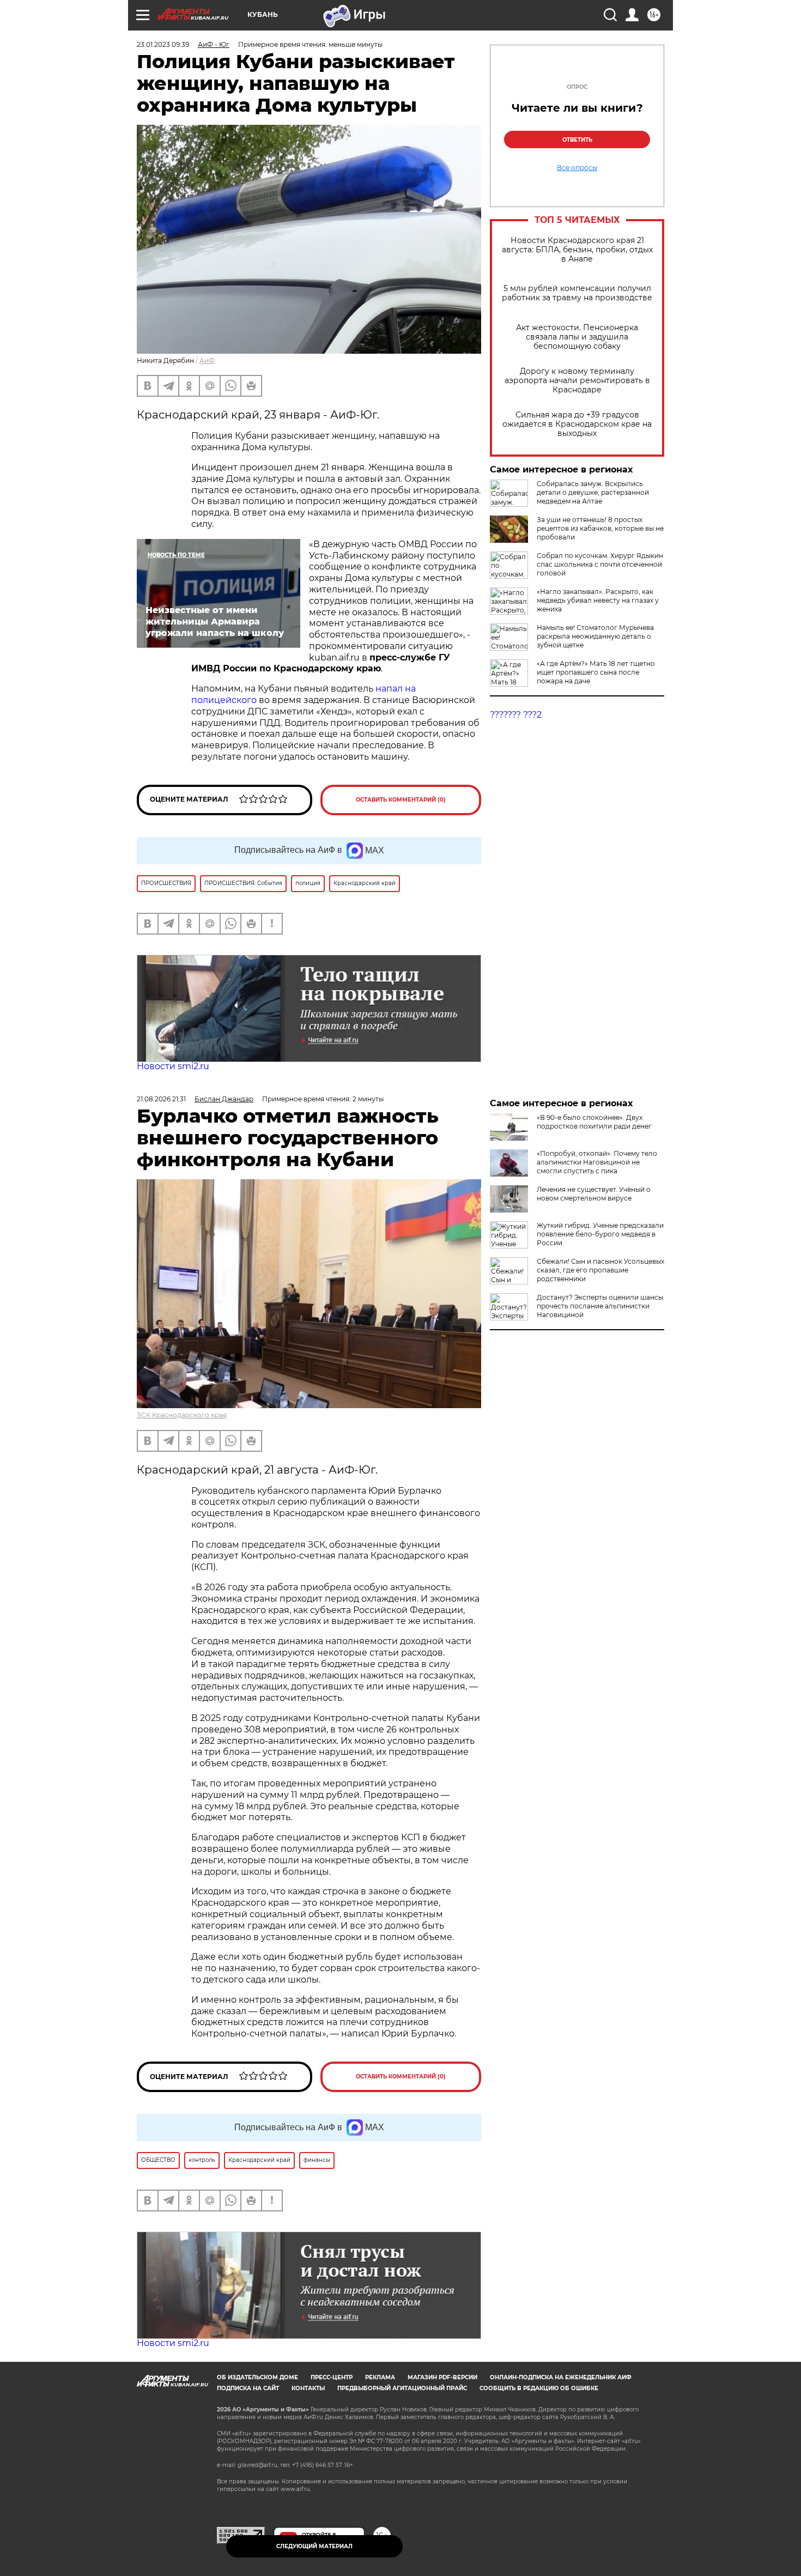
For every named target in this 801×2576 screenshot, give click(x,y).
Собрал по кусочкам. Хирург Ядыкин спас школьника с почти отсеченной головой (600, 564)
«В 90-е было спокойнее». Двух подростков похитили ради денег (594, 1122)
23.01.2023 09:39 (163, 44)
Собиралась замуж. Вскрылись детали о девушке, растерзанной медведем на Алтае (593, 492)
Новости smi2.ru (173, 1066)
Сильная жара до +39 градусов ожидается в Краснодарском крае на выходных (577, 424)
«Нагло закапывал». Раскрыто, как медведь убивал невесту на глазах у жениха (598, 600)
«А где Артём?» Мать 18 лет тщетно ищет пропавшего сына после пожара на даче (596, 672)
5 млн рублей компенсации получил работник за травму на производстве (577, 293)
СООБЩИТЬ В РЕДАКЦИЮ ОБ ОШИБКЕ (539, 2388)
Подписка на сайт (248, 2388)
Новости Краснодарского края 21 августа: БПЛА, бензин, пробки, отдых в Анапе (577, 250)
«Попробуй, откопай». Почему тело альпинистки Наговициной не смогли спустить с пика (597, 1162)
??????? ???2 (516, 715)
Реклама (380, 2377)
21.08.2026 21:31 (161, 1099)
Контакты (308, 2388)
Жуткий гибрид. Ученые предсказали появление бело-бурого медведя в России (600, 1234)
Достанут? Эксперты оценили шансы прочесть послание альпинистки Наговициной (600, 1306)
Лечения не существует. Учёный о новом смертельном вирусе (594, 1194)
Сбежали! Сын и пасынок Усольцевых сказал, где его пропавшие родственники (600, 1270)
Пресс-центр (332, 2377)
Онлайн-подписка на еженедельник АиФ (561, 2377)
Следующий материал (314, 2546)
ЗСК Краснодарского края (182, 1415)
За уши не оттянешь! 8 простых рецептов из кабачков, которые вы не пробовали (600, 528)
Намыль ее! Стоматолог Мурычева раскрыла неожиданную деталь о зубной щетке (595, 636)
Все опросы (577, 168)
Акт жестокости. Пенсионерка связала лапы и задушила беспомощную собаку (577, 337)
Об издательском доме (257, 2377)
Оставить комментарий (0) (401, 800)
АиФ (207, 360)
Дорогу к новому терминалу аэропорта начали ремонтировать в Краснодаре (577, 381)
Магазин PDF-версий (442, 2377)
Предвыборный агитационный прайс (402, 2388)
